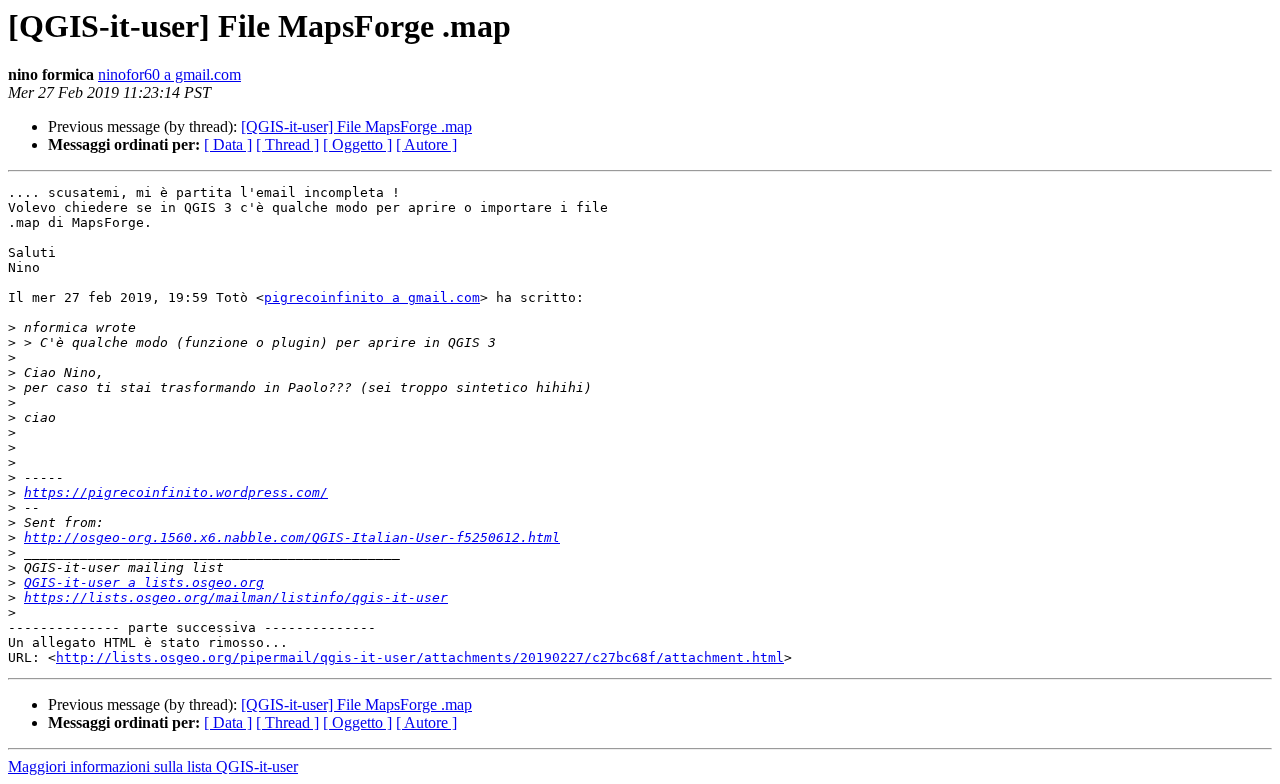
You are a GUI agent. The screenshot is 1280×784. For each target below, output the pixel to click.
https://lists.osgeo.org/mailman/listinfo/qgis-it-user (236, 597)
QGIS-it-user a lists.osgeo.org (144, 582)
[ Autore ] (426, 144)
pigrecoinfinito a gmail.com (372, 297)
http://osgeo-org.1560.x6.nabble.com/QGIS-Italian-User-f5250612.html (292, 537)
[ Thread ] (287, 144)
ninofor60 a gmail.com (169, 74)
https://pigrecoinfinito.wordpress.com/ (176, 492)
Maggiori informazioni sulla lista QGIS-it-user (153, 766)
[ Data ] (228, 144)
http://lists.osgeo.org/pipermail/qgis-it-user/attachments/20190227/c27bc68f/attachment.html (420, 657)
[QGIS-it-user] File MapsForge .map (356, 126)
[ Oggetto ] (357, 144)
